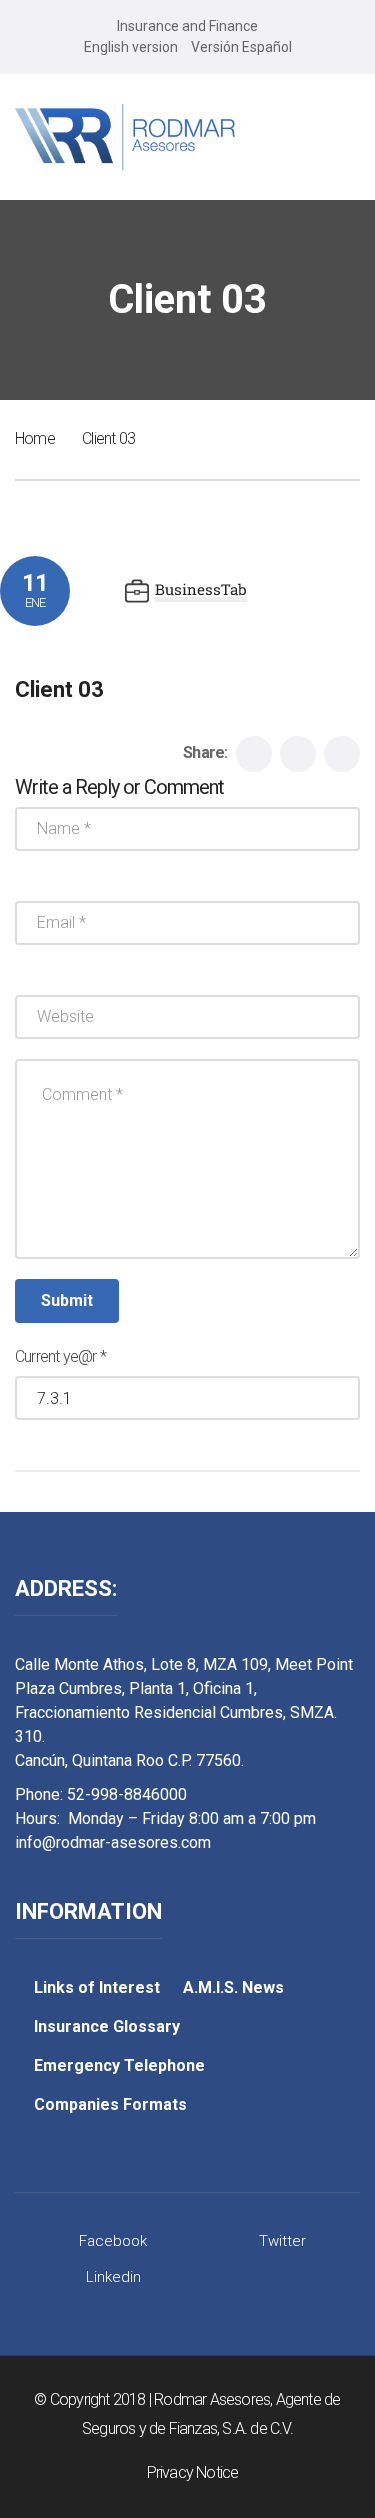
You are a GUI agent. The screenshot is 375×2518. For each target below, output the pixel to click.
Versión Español (241, 47)
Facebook (113, 2241)
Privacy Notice (193, 2472)
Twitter (282, 2241)
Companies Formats (110, 2104)
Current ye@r (60, 1356)
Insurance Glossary (107, 2026)
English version (131, 47)
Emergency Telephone (119, 2065)
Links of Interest (97, 1987)
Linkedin (113, 2277)
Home (35, 438)
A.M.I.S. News (233, 1987)
